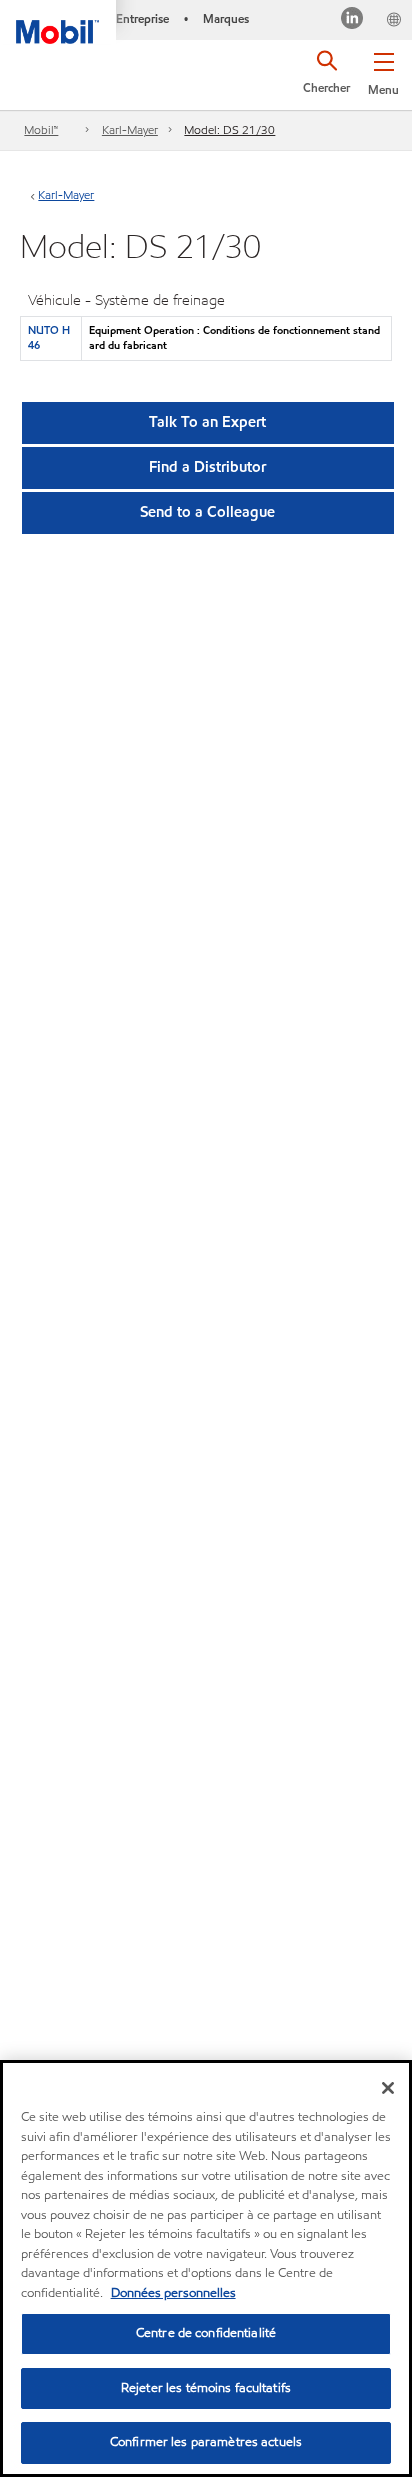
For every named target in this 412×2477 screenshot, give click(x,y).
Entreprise (142, 18)
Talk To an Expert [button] (207, 422)
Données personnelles (173, 2293)
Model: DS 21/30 (229, 129)
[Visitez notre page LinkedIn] (352, 20)
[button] (383, 70)
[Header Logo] (58, 22)
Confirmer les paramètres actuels (206, 2442)
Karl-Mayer (130, 129)
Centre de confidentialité (206, 2333)
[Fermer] (388, 2088)
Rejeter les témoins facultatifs (206, 2388)
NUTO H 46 (49, 337)
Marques (226, 18)
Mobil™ (41, 129)
